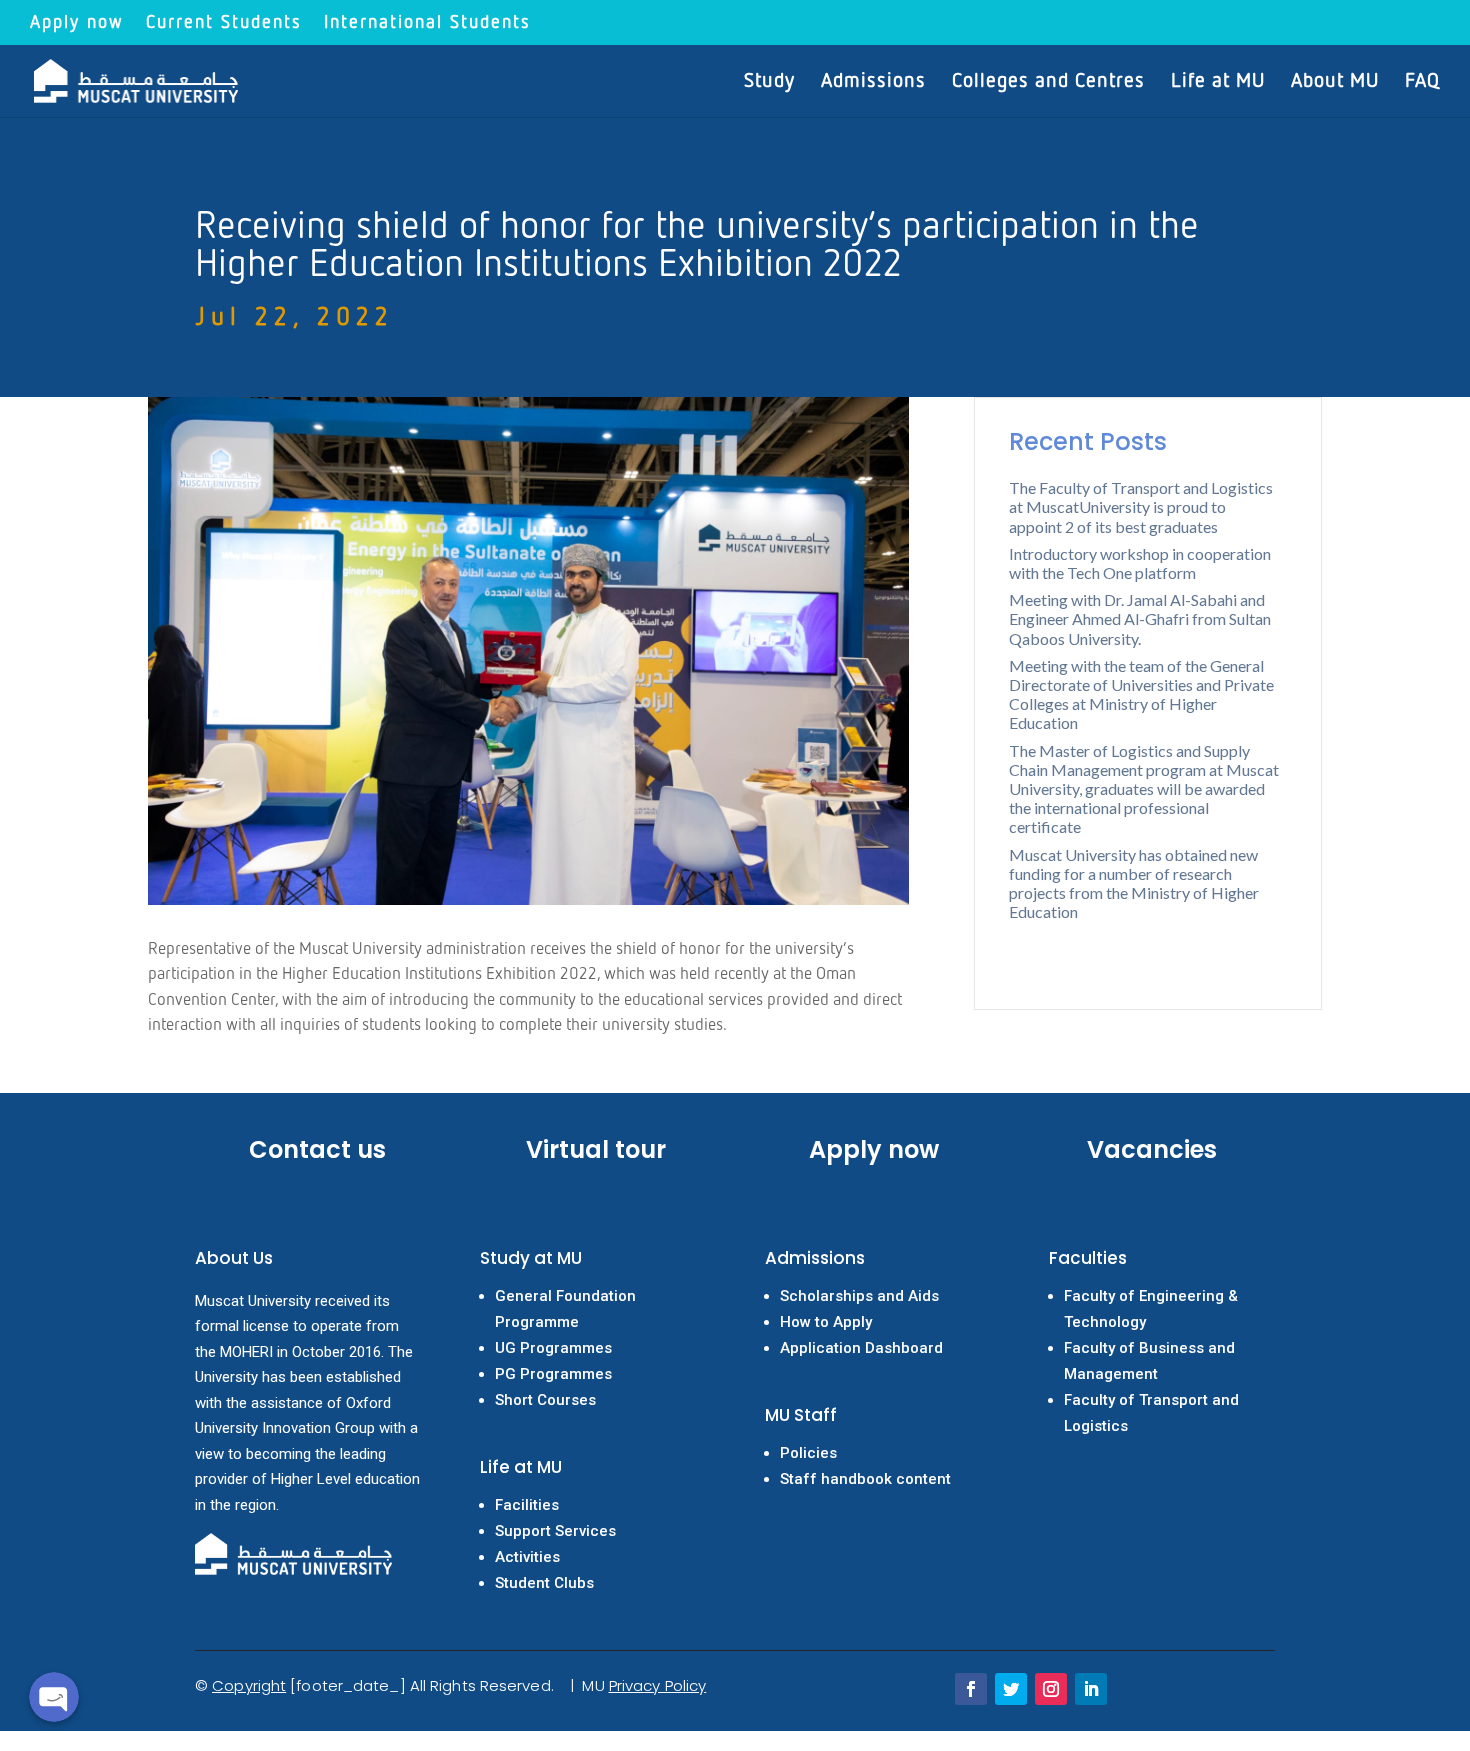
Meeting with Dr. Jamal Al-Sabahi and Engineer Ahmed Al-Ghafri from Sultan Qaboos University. (1140, 618)
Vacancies (1152, 1149)
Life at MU (1218, 82)
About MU (1335, 82)
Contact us (317, 1149)
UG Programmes (553, 1348)
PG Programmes (553, 1374)
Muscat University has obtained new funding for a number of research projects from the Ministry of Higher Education (1134, 883)
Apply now (77, 23)
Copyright (249, 1685)
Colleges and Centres (1048, 82)
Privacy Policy (657, 1685)
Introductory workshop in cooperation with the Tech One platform (1140, 563)
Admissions (873, 82)
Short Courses (545, 1400)
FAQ (1422, 82)
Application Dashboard (861, 1348)
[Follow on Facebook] (971, 1689)
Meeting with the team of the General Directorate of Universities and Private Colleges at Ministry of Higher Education (1141, 694)
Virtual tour (596, 1149)
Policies (808, 1453)
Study (769, 82)
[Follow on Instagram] (1051, 1689)
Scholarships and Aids (859, 1296)
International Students (427, 23)
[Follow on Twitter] (1011, 1689)
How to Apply (826, 1322)
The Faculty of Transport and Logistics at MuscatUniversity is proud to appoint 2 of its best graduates (1141, 506)
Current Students (224, 23)
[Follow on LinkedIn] (1091, 1689)
